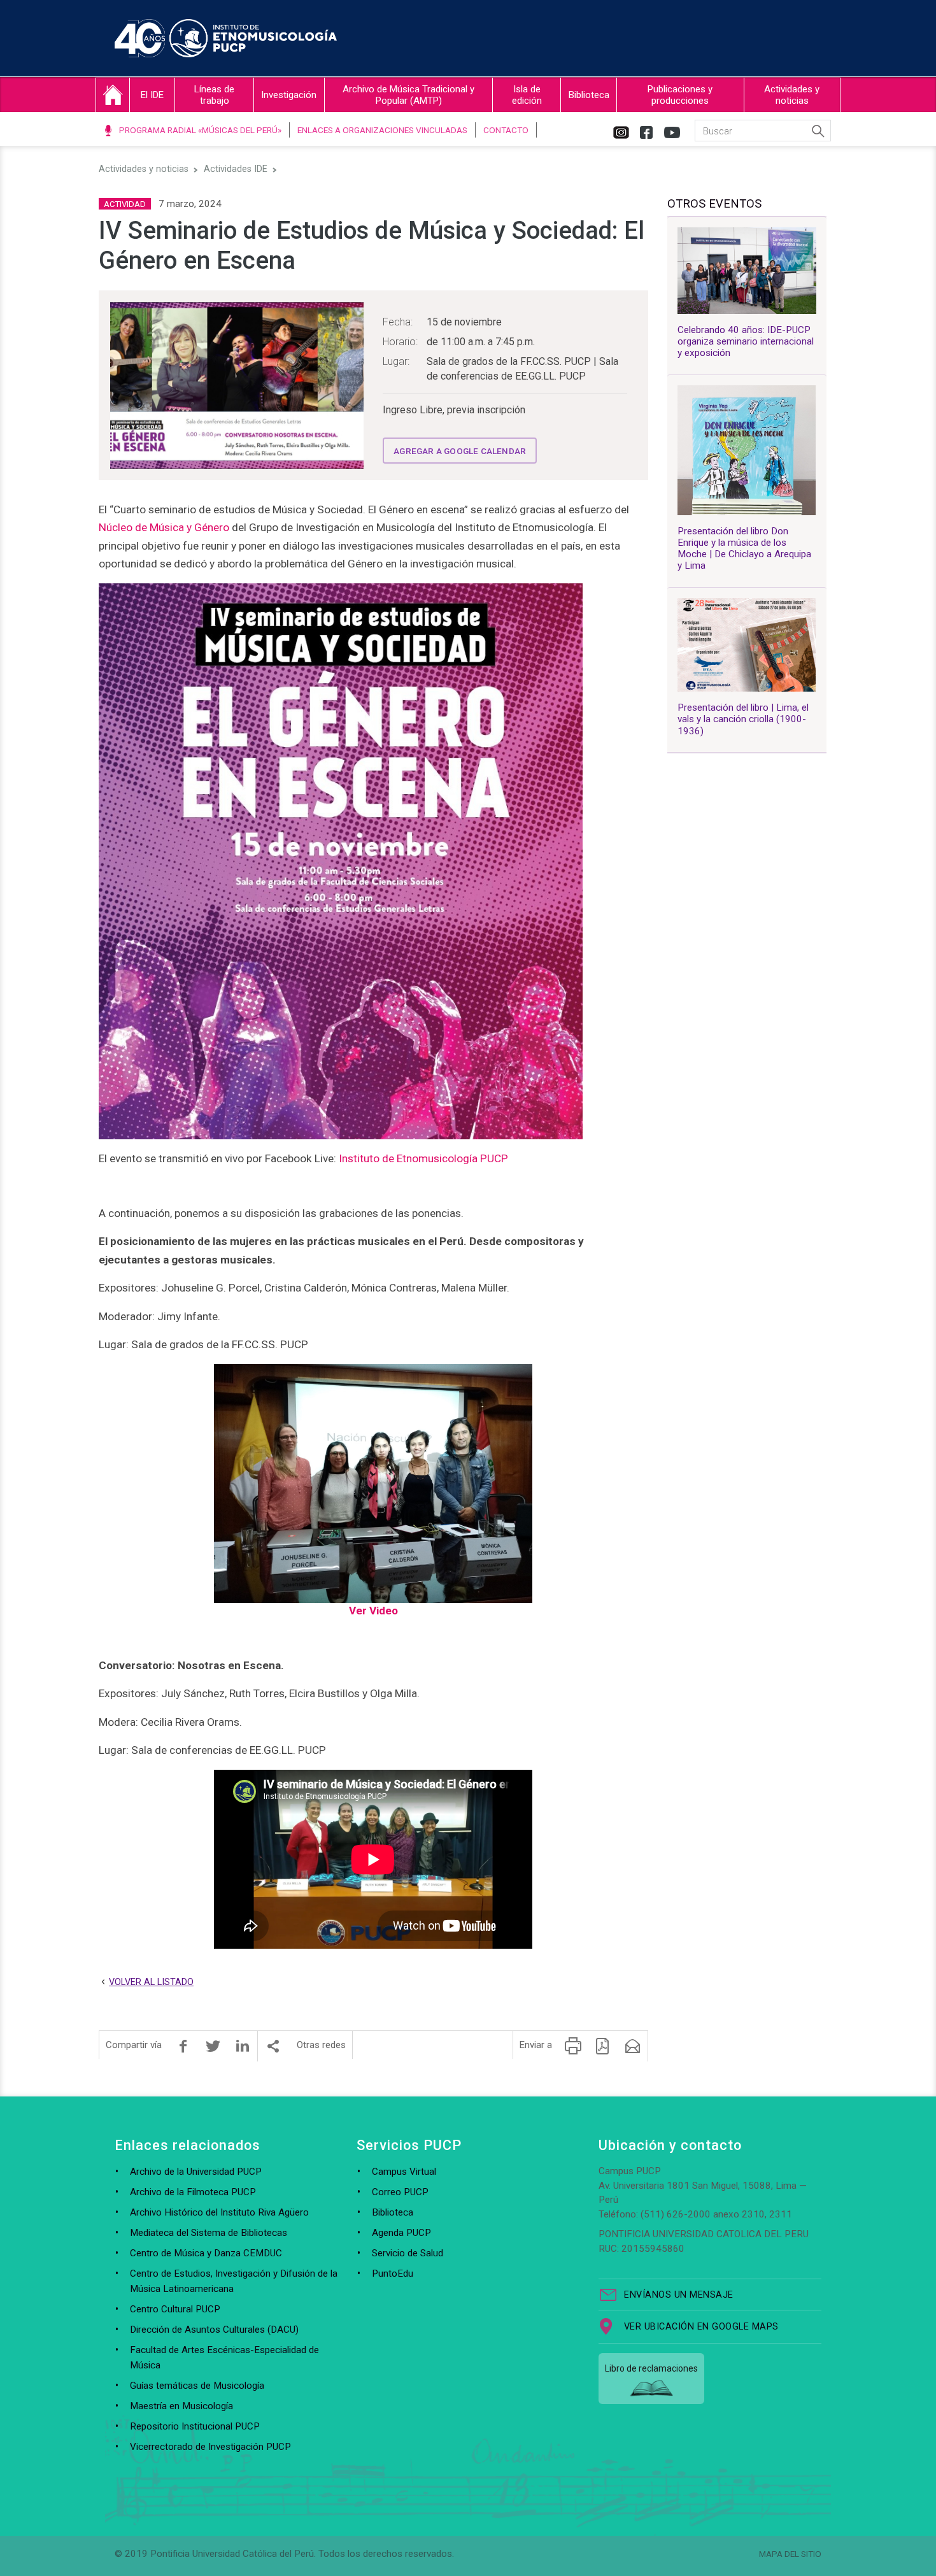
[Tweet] (213, 2046)
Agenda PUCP (401, 2233)
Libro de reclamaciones (651, 2368)
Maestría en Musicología (181, 2406)
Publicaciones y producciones (680, 95)
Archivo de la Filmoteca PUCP (193, 2192)
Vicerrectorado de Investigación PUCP (210, 2447)
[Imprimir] (573, 2046)
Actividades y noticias (792, 95)
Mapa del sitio (790, 2554)
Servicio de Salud (408, 2253)
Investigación (289, 95)
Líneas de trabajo (214, 95)
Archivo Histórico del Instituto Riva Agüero (219, 2212)
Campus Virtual (404, 2172)
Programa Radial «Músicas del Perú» (200, 130)
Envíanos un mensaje (679, 2295)
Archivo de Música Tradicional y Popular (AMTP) (408, 95)
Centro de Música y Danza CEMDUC (206, 2253)
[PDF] (603, 2046)
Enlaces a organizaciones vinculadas (382, 130)
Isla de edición (527, 95)
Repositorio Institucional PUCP (195, 2426)
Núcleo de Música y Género (164, 527)
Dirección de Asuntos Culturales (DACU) (214, 2330)
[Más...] (273, 2046)
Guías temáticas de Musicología (197, 2386)
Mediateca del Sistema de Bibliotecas (209, 2233)
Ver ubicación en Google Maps (701, 2327)
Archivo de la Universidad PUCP (196, 2172)
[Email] (633, 2046)
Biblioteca (589, 95)
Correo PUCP (400, 2192)
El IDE (152, 95)
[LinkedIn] (243, 2046)
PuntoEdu (393, 2274)
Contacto (506, 130)
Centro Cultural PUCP (175, 2309)
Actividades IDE (236, 169)
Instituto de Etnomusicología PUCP (423, 1158)
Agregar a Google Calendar (460, 451)
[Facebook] (183, 2046)
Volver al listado (151, 1982)
